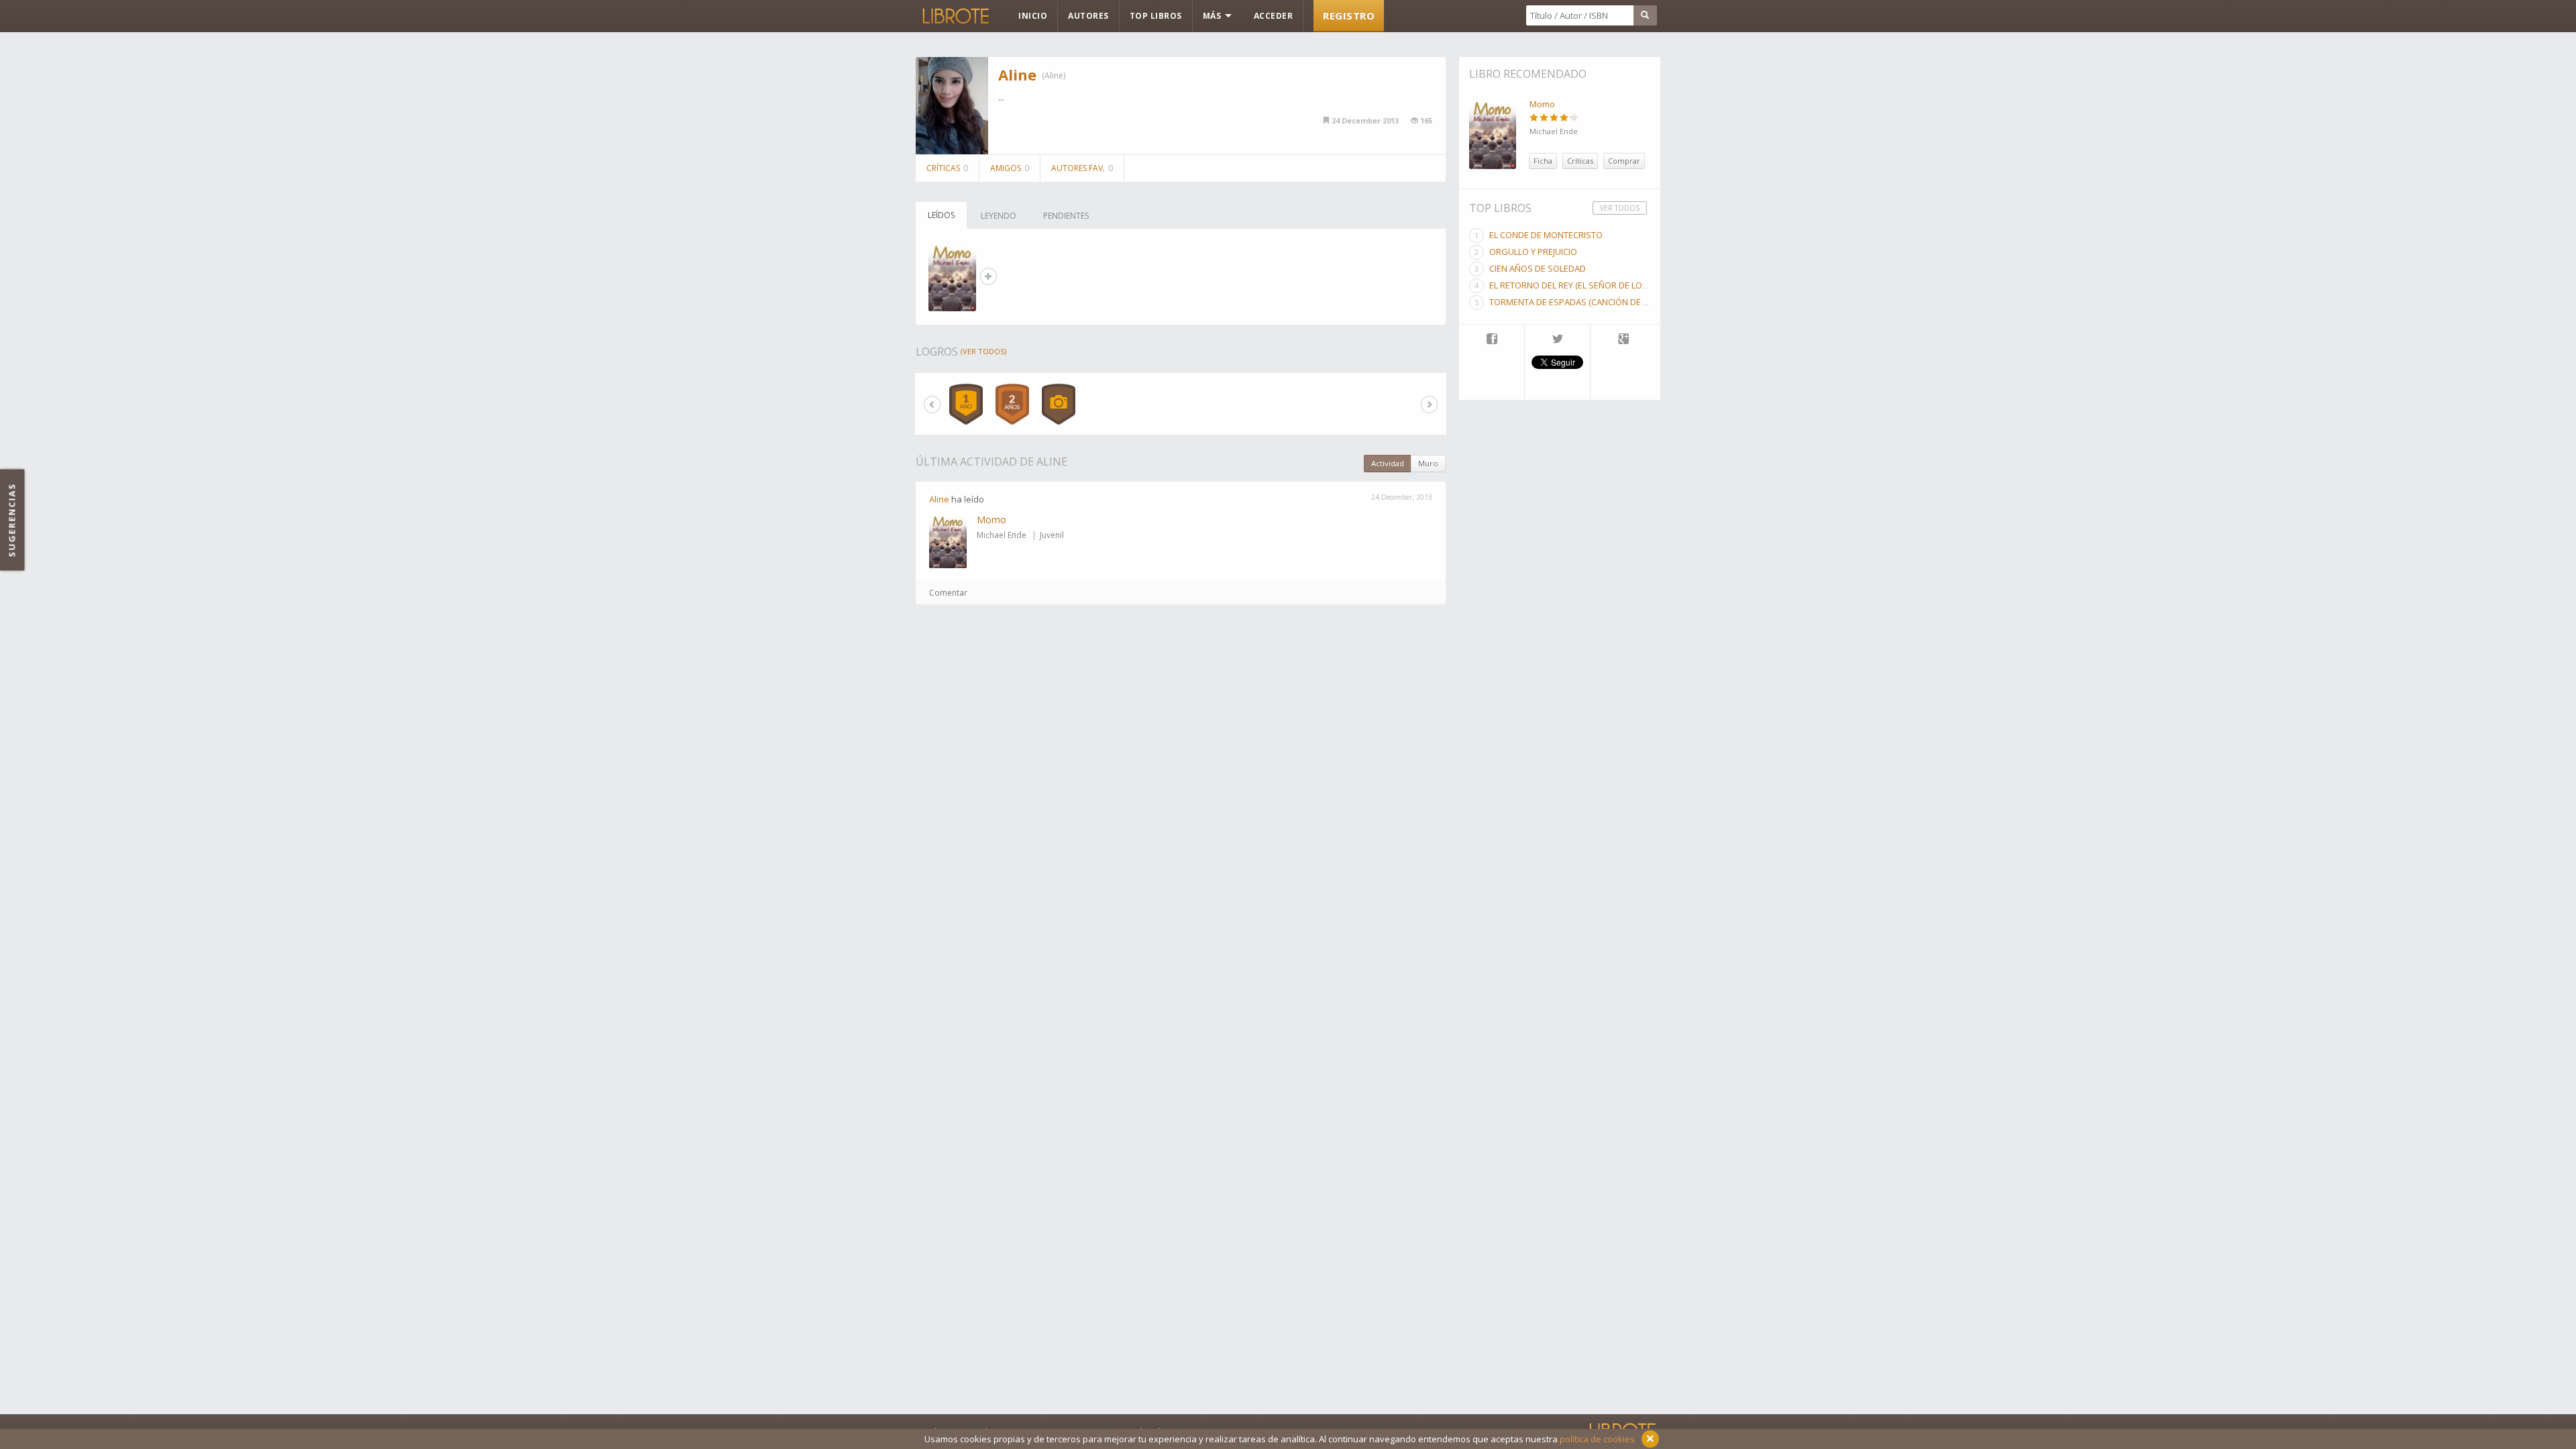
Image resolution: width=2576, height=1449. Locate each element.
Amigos (1010, 168)
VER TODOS (1620, 208)
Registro (1349, 15)
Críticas (947, 168)
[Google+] (1623, 340)
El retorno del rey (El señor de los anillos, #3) (1594, 285)
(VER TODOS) (983, 351)
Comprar (1624, 161)
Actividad (1388, 463)
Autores (1088, 16)
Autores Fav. (1082, 168)
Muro (1428, 463)
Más (1213, 16)
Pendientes (1066, 216)
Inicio (1033, 16)
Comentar (948, 593)
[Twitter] (1557, 340)
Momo (991, 520)
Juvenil (1052, 535)
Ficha (1543, 161)
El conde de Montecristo (1546, 235)
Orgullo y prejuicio (1533, 252)
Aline (1017, 74)
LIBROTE (955, 16)
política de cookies (1597, 1439)
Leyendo (999, 216)
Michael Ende (1002, 535)
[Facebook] (1492, 340)
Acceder (1274, 16)
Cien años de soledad (1538, 268)
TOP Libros (1156, 16)
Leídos (941, 215)
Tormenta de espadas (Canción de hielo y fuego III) (1601, 302)
